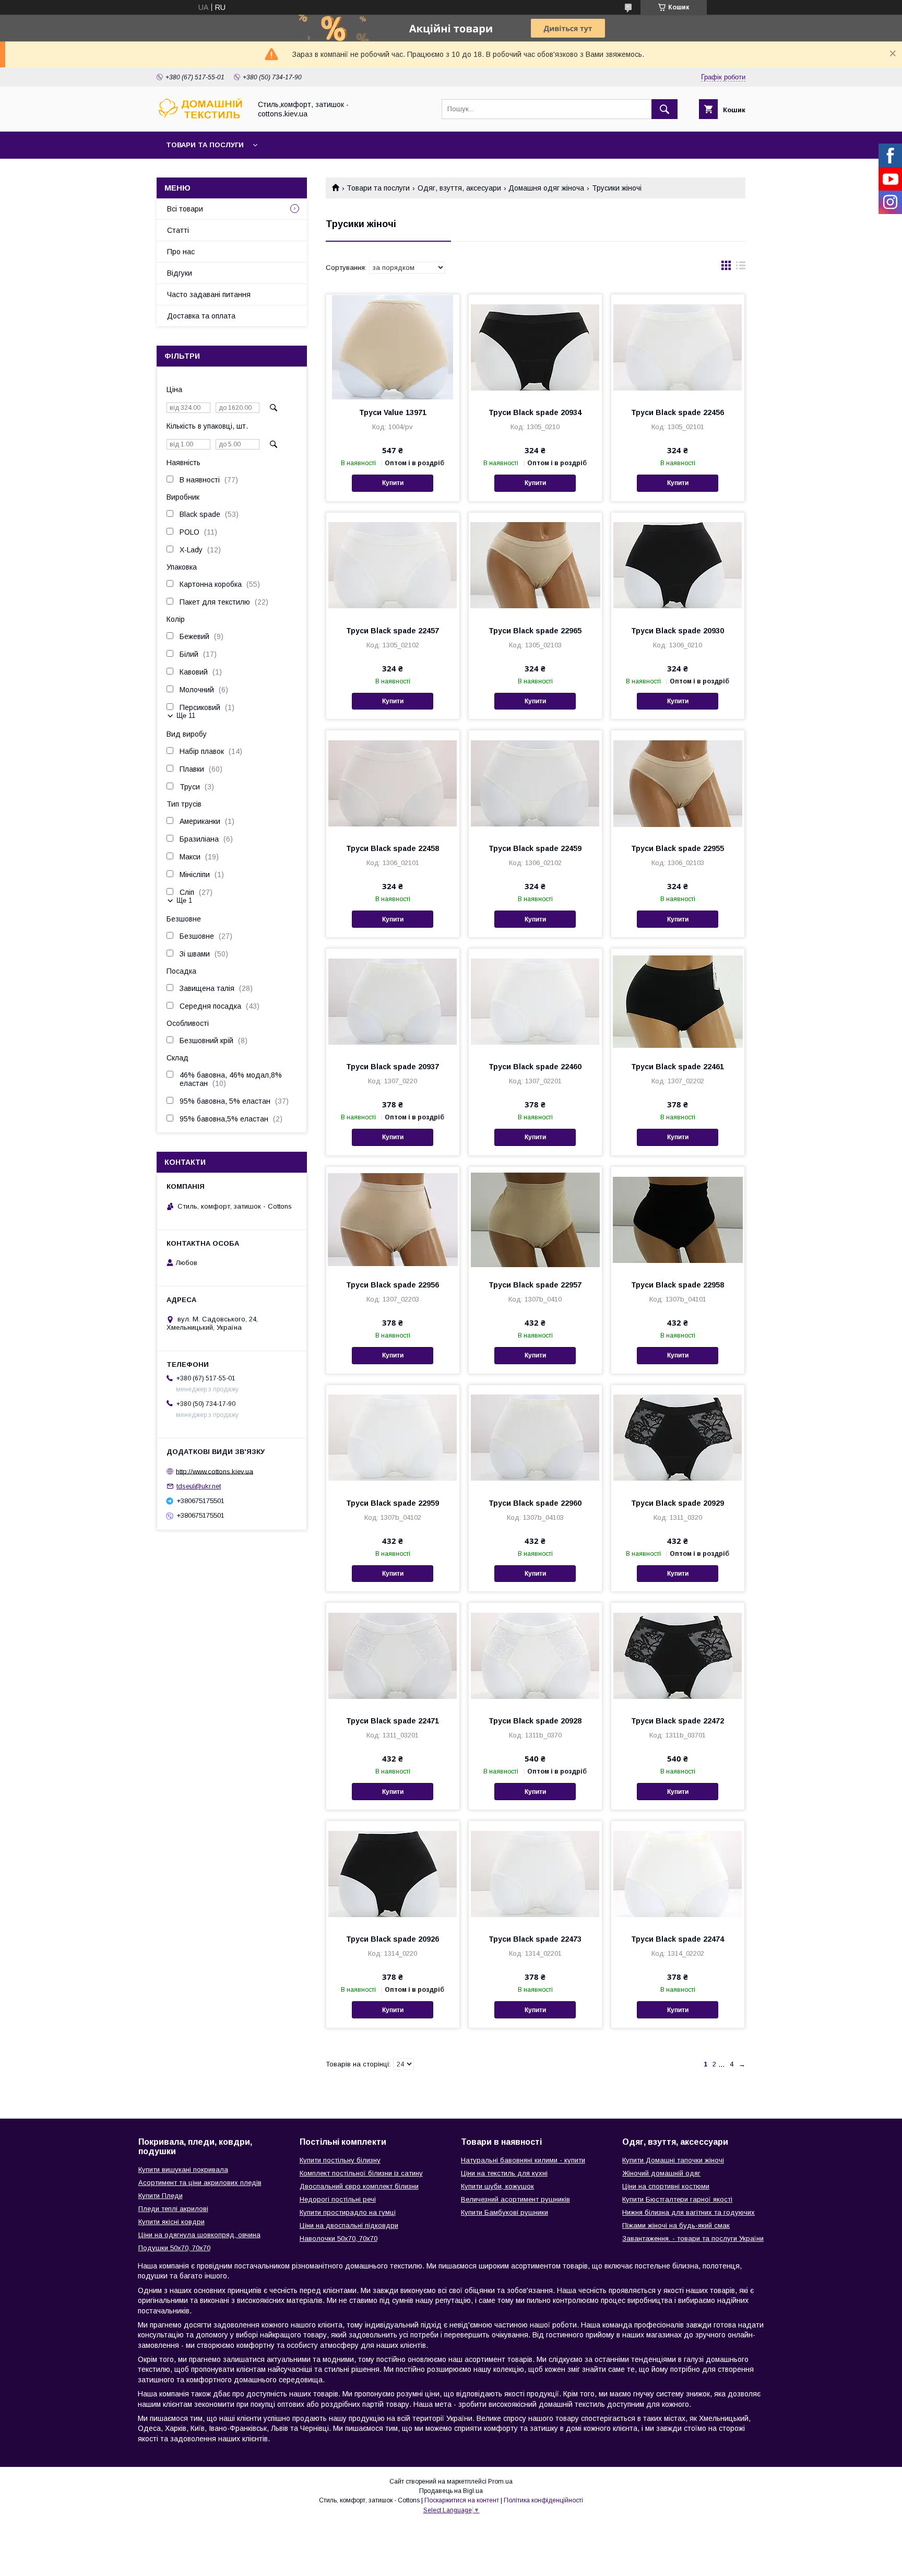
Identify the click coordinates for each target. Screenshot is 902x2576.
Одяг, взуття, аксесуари (459, 188)
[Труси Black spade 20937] (393, 1001)
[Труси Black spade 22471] (393, 1655)
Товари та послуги (205, 145)
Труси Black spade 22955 (678, 848)
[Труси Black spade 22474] (678, 1873)
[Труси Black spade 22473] (535, 1873)
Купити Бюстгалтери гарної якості (677, 2199)
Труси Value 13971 (393, 412)
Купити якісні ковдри (171, 2222)
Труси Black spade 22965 (535, 631)
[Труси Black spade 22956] (393, 1219)
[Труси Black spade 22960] (535, 1437)
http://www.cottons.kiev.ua (215, 1471)
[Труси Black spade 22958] (678, 1219)
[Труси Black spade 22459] (535, 783)
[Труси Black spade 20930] (678, 565)
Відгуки (180, 273)
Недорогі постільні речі (338, 2199)
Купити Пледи (161, 2196)
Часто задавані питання (209, 294)
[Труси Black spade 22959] (393, 1437)
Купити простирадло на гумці (348, 2212)
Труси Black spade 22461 (678, 1067)
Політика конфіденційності (543, 2500)
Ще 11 (186, 716)
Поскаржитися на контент (462, 2500)
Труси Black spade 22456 (678, 412)
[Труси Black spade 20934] (535, 347)
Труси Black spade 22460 (535, 1067)
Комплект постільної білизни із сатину (361, 2173)
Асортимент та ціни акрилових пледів (200, 2183)
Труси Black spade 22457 (393, 631)
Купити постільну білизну (340, 2160)
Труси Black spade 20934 (535, 412)
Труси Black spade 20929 (678, 1503)
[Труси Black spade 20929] (678, 1437)
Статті (178, 230)
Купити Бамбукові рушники (505, 2212)
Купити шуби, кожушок (497, 2186)
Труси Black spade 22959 (393, 1503)
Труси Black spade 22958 (678, 1285)
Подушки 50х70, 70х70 (174, 2248)
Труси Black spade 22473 (535, 1939)
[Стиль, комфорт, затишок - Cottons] (201, 118)
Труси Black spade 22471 (393, 1721)
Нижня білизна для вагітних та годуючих (689, 2212)
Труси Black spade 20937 (393, 1067)
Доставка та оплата (201, 316)
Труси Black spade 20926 (393, 1939)
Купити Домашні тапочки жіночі (673, 2160)
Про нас (181, 252)
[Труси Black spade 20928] (535, 1655)
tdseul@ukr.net (199, 1486)
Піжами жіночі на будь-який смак (676, 2225)
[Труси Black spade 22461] (678, 1001)
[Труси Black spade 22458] (393, 783)
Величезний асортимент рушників (515, 2199)
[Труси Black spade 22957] (535, 1219)
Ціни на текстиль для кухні (504, 2173)
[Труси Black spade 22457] (393, 565)
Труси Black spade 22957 (535, 1285)
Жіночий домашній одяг (661, 2173)
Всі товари (185, 209)
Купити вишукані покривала (183, 2170)
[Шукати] (664, 109)
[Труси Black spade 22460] (535, 1001)
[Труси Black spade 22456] (678, 347)
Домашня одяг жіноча (546, 188)
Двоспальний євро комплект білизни (359, 2186)
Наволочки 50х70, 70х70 (339, 2238)
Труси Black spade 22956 (393, 1285)
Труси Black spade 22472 (678, 1721)
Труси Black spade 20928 (535, 1721)
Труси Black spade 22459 (535, 848)
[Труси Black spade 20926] (393, 1873)
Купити (393, 483)
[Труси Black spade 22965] (535, 565)
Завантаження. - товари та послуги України (693, 2238)
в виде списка (741, 268)
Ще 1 (184, 900)
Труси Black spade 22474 (678, 1939)
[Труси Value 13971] (393, 347)
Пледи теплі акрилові (173, 2209)
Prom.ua (500, 2482)
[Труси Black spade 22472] (678, 1655)
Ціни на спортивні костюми (666, 2186)
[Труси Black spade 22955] (678, 783)
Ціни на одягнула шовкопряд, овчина (199, 2235)
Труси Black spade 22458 (393, 848)
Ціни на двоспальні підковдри (349, 2225)
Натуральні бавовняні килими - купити (523, 2160)
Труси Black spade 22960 (535, 1503)
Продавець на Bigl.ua (451, 2491)
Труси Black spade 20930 (678, 631)
